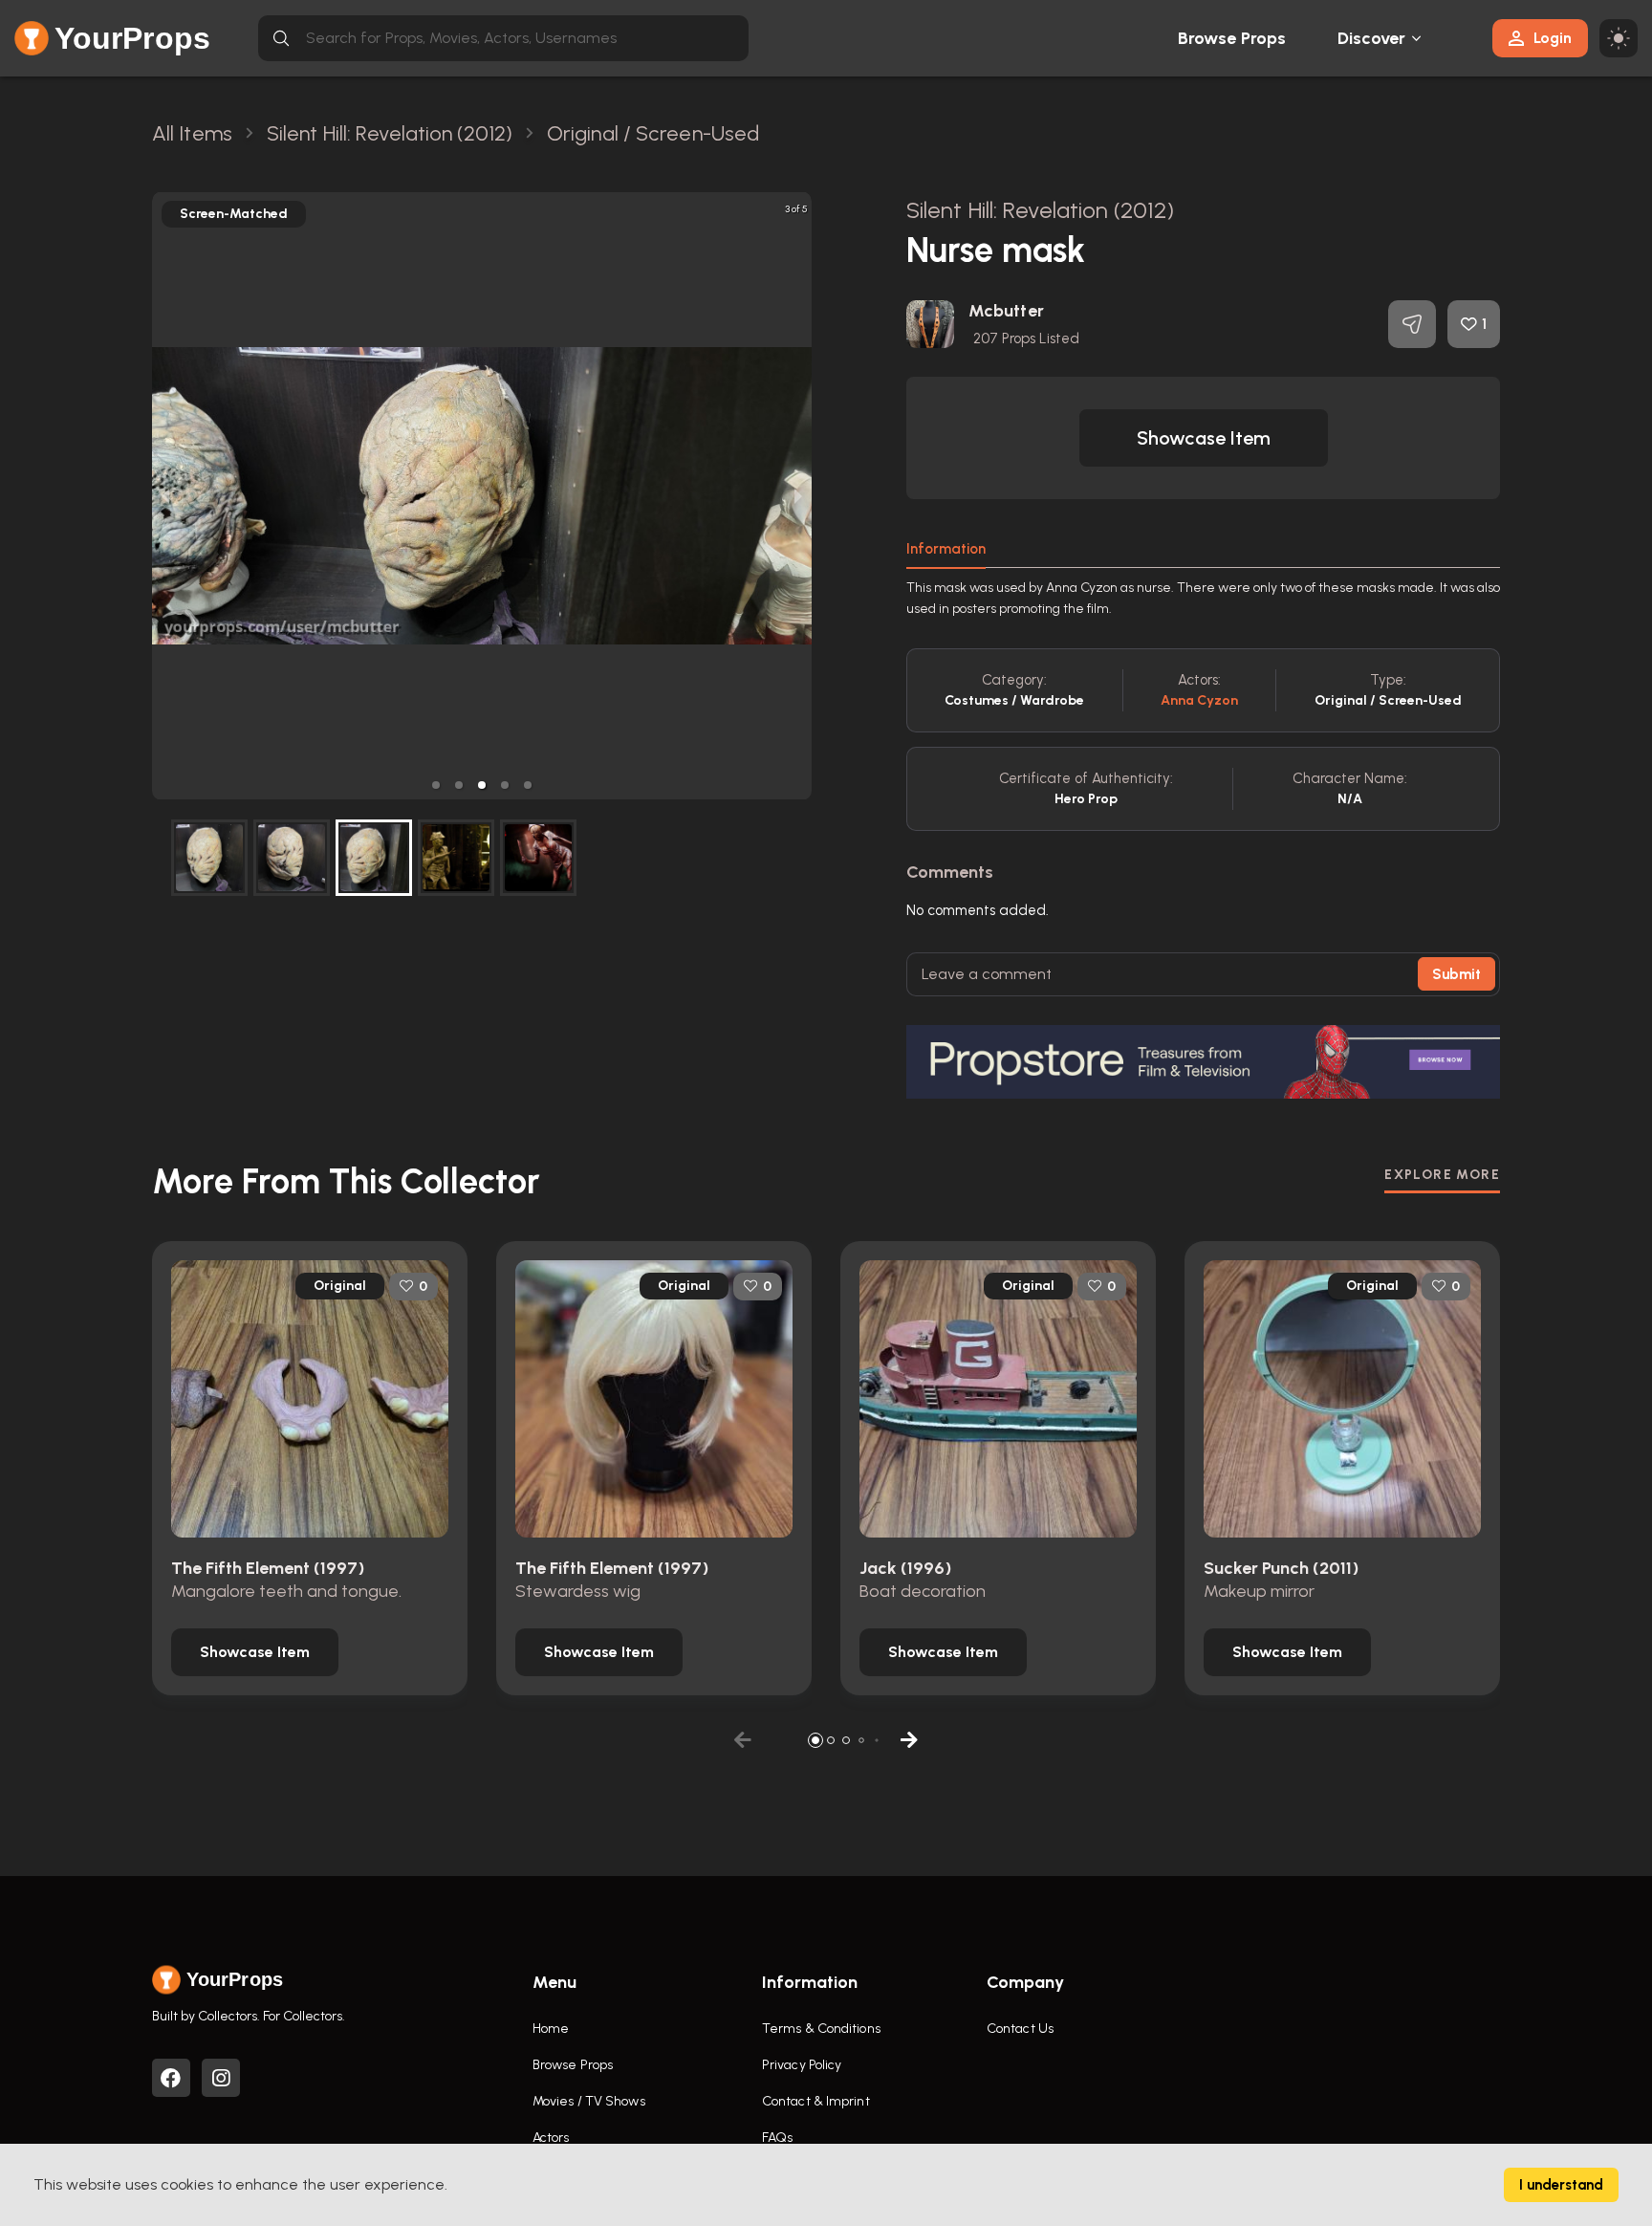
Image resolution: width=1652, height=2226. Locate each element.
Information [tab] (946, 549)
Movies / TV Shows (589, 2101)
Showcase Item (1204, 438)
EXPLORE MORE (1442, 1175)
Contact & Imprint (816, 2101)
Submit (1456, 974)
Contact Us (1020, 2029)
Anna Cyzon (1199, 700)
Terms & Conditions (821, 2029)
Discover (1372, 38)
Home (551, 2029)
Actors (551, 2138)
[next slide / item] (798, 496)
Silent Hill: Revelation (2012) (1040, 210)
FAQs (777, 2138)
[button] (436, 785)
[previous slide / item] (165, 496)
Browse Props (1232, 38)
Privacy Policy (802, 2065)
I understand (1561, 2185)
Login (1553, 38)
